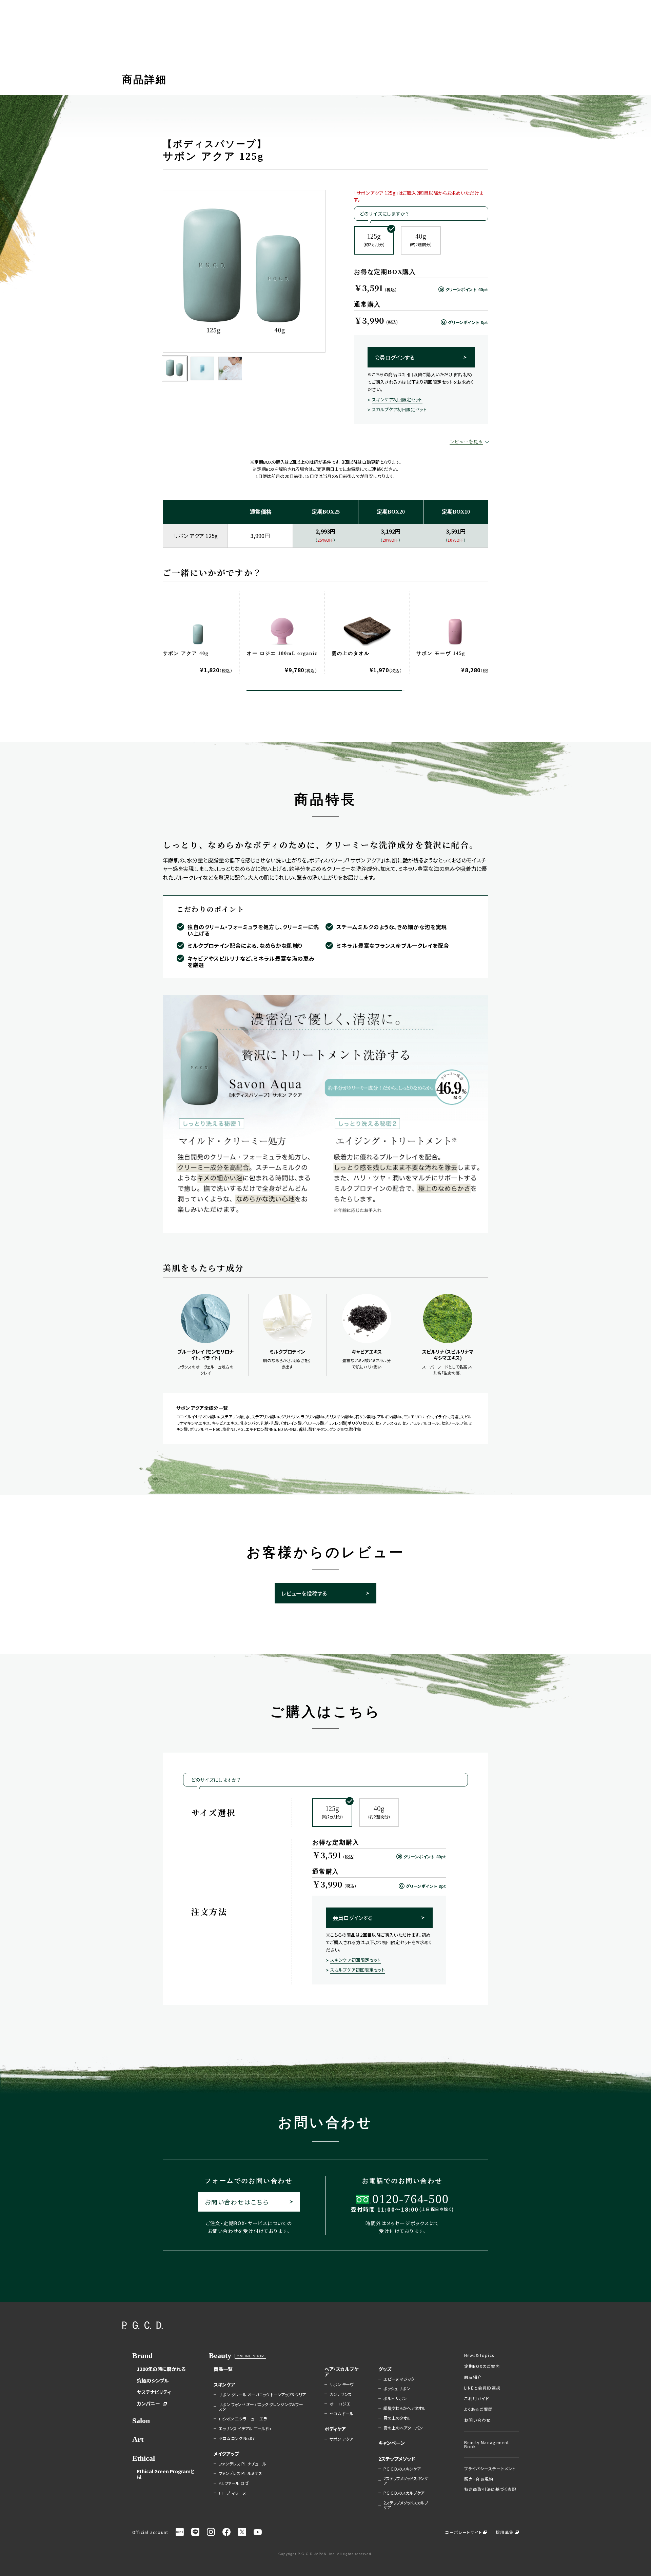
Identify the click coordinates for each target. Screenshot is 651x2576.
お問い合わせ (477, 2420)
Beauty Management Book (487, 2444)
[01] (175, 368)
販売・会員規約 (479, 2479)
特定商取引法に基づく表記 (490, 2489)
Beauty (220, 2355)
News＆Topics (479, 2355)
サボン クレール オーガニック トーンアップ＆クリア (262, 2395)
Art (138, 2439)
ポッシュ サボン (397, 2389)
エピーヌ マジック (399, 2379)
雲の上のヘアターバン (403, 2428)
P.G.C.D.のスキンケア (402, 2469)
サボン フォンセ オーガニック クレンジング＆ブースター (261, 2407)
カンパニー (149, 2403)
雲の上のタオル (397, 2418)
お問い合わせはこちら (237, 2202)
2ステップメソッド (397, 2459)
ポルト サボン (395, 2398)
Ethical (144, 2458)
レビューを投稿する (304, 1593)
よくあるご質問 (478, 2409)
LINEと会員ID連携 (482, 2388)
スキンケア (224, 2384)
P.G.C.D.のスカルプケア (404, 2493)
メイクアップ (226, 2454)
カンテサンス (341, 2394)
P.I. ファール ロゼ (234, 2483)
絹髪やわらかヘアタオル (405, 2408)
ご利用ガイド (477, 2398)
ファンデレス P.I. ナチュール (242, 2464)
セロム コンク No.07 (237, 2438)
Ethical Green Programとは (166, 2474)
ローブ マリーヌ (232, 2493)
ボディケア (335, 2429)
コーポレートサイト (464, 2532)
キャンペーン (392, 2443)
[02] (202, 368)
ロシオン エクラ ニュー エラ (243, 2419)
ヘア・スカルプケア (341, 2372)
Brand (142, 2355)
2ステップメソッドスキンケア (406, 2481)
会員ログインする (394, 357)
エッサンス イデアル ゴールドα (245, 2429)
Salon (141, 2421)
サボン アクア (341, 2439)
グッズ (385, 2369)
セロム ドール (341, 2414)
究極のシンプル (153, 2380)
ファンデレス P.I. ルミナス (240, 2473)
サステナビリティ (154, 2392)
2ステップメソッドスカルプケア (406, 2505)
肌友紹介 (473, 2377)
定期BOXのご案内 (482, 2366)
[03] (230, 368)
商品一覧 (223, 2369)
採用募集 (505, 2532)
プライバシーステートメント (490, 2469)
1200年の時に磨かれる (161, 2369)
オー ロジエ (340, 2404)
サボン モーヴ (342, 2384)
